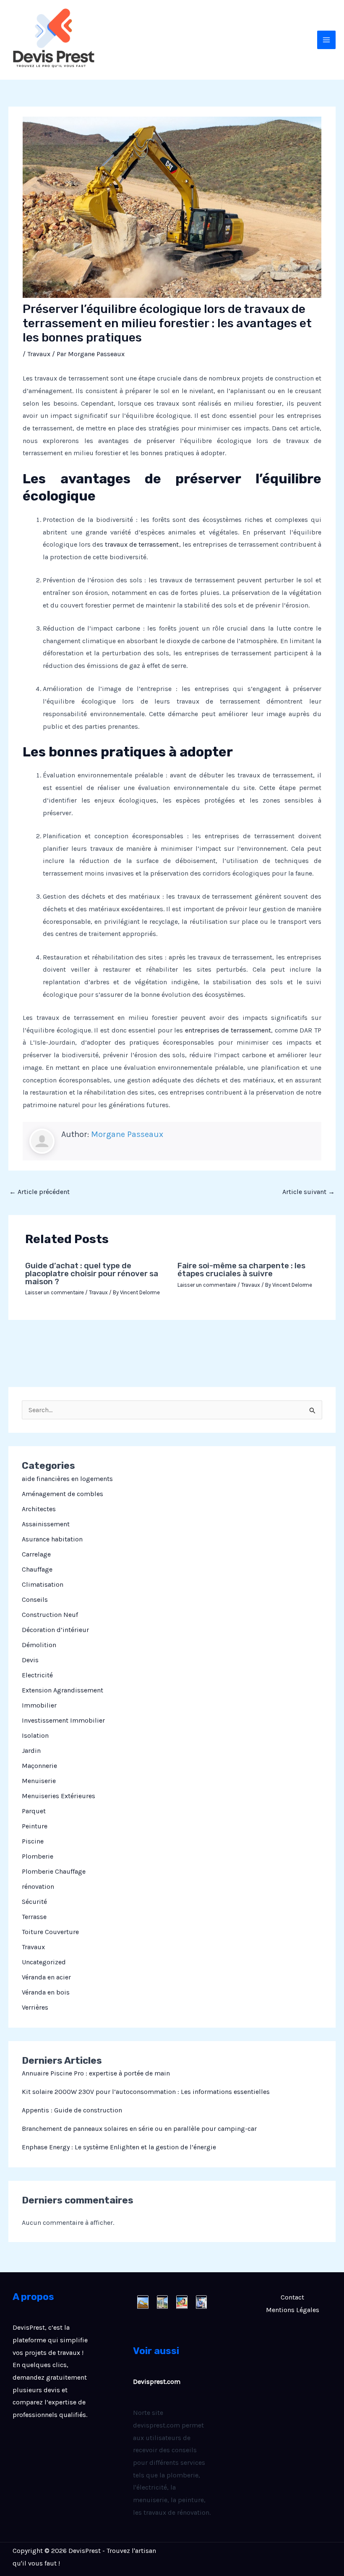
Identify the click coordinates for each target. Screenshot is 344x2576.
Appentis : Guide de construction (72, 2110)
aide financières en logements (67, 1479)
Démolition (39, 1645)
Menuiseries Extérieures (59, 1796)
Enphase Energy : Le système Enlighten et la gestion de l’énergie (119, 2147)
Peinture (35, 1826)
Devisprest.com (157, 2382)
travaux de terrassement (142, 544)
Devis (30, 1660)
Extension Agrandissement (63, 1690)
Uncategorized (44, 1962)
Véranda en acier (46, 1977)
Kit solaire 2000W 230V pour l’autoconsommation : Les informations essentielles (146, 2092)
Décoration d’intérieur (55, 1630)
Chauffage (37, 1569)
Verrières (35, 2007)
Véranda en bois (46, 1992)
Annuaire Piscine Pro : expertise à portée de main (96, 2073)
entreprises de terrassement (228, 1030)
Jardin (31, 1751)
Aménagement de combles (63, 1494)
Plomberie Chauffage (54, 1871)
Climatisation (43, 1584)
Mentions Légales (293, 2310)
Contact (292, 2297)
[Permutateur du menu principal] (326, 40)
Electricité (37, 1675)
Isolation (35, 1735)
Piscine (33, 1841)
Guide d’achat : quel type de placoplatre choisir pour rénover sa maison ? (92, 1274)
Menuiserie (39, 1781)
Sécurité (34, 1902)
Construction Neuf (50, 1615)
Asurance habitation (52, 1539)
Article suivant (309, 1192)
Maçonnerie (39, 1766)
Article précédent (39, 1192)
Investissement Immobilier (63, 1720)
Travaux (33, 1947)
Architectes (39, 1509)
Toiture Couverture (50, 1932)
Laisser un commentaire (55, 1292)
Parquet (34, 1811)
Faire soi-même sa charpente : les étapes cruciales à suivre (241, 1270)
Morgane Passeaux (127, 1134)
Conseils (35, 1600)
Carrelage (36, 1554)
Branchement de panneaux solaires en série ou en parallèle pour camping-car (139, 2129)
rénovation (38, 1886)
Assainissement (46, 1524)
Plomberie (38, 1856)
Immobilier (39, 1705)
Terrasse (34, 1917)
